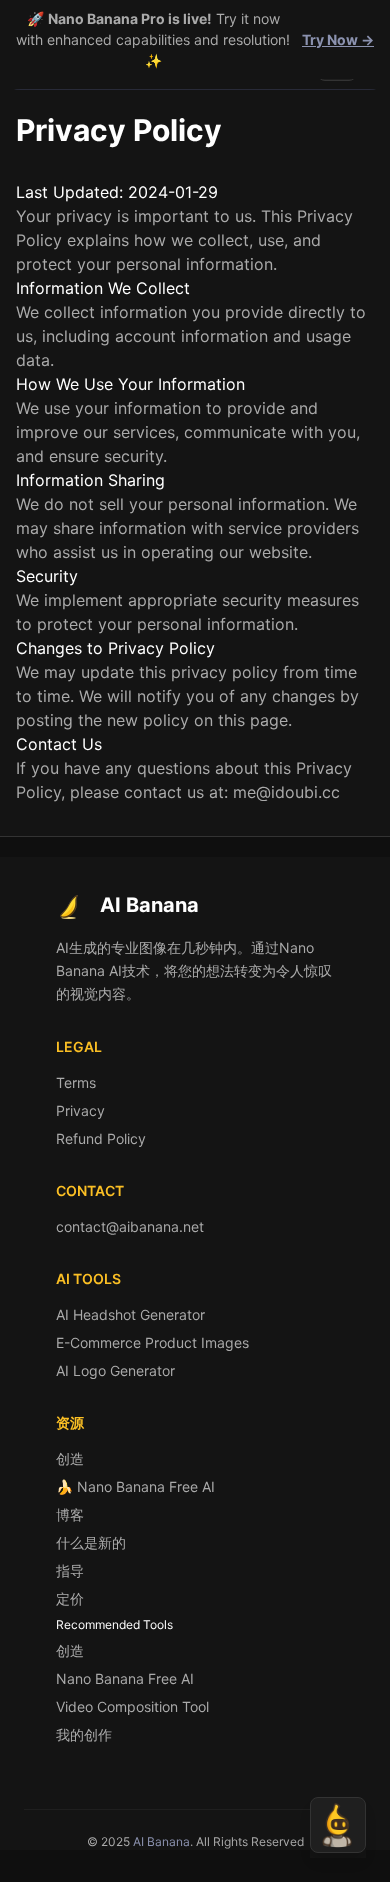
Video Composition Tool (132, 1706)
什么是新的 (91, 1542)
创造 (70, 1458)
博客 (70, 1514)
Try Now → (338, 39)
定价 (70, 1598)
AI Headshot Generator (130, 1314)
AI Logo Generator (115, 1370)
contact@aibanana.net (130, 1226)
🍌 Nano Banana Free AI (135, 1486)
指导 (70, 1570)
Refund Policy (101, 1138)
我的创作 (84, 1734)
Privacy (80, 1110)
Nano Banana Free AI (125, 1678)
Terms (76, 1082)
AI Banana (161, 1841)
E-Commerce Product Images (152, 1342)
